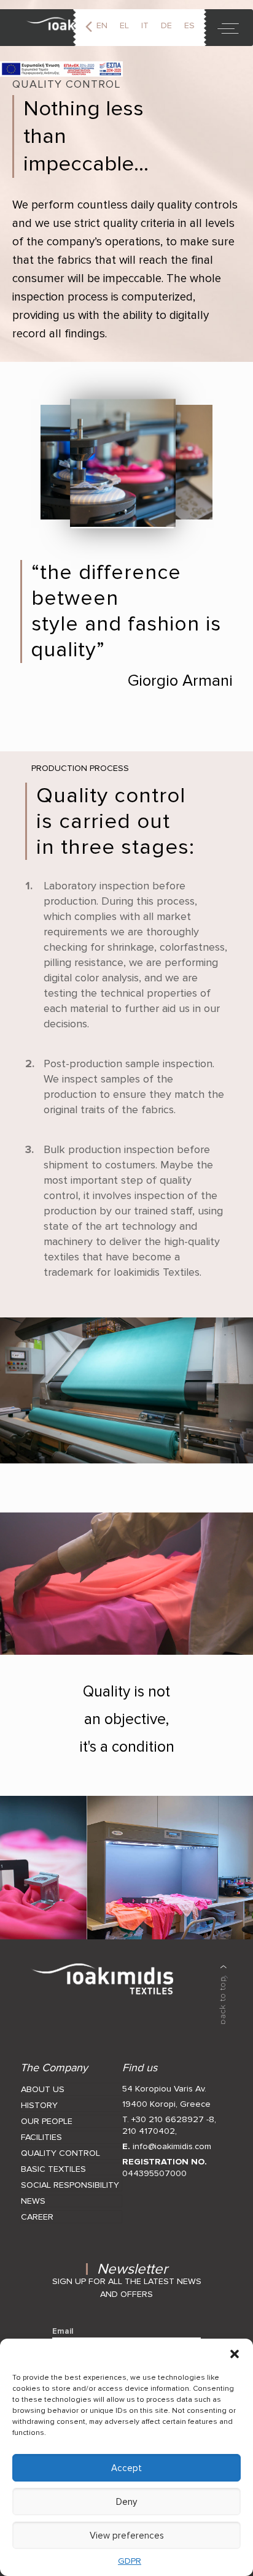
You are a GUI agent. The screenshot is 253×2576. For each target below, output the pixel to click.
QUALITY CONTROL (60, 2153)
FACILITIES (41, 2137)
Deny (126, 2502)
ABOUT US (43, 2089)
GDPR (130, 2561)
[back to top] (224, 1995)
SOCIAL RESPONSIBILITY (70, 2185)
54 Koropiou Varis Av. (164, 2089)
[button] (235, 2354)
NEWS (33, 2201)
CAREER (37, 2217)
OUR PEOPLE (47, 2121)
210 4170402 (149, 2131)
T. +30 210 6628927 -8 (168, 2119)
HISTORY (39, 2105)
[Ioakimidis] (63, 28)
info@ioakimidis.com (172, 2146)
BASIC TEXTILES (53, 2169)
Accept (126, 2468)
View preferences (127, 2536)
